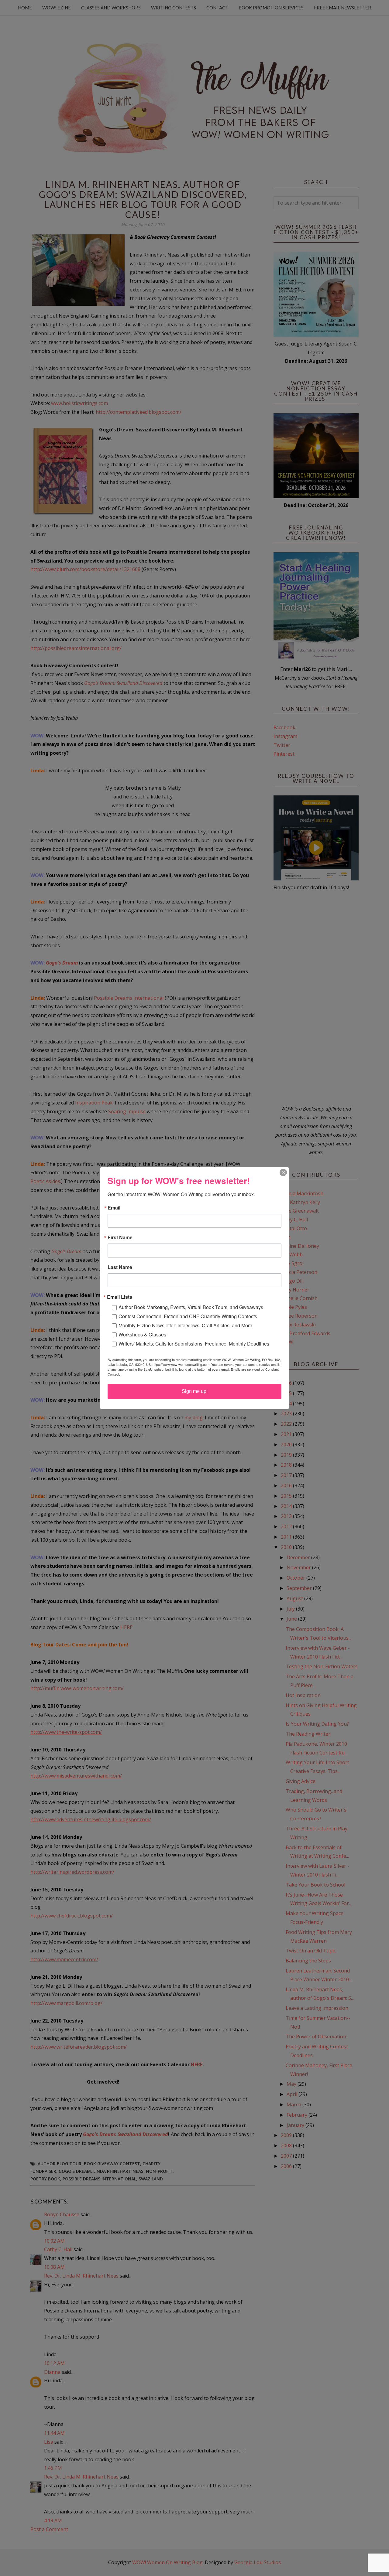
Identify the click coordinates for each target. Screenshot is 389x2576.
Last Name (120, 1267)
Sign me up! (195, 1391)
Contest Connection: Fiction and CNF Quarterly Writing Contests (188, 1316)
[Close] (283, 1172)
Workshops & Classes (142, 1334)
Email (114, 1208)
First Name (120, 1237)
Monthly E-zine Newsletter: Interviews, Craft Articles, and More (185, 1325)
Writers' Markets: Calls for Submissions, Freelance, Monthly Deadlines (194, 1344)
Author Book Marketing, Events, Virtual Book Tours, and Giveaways (191, 1307)
